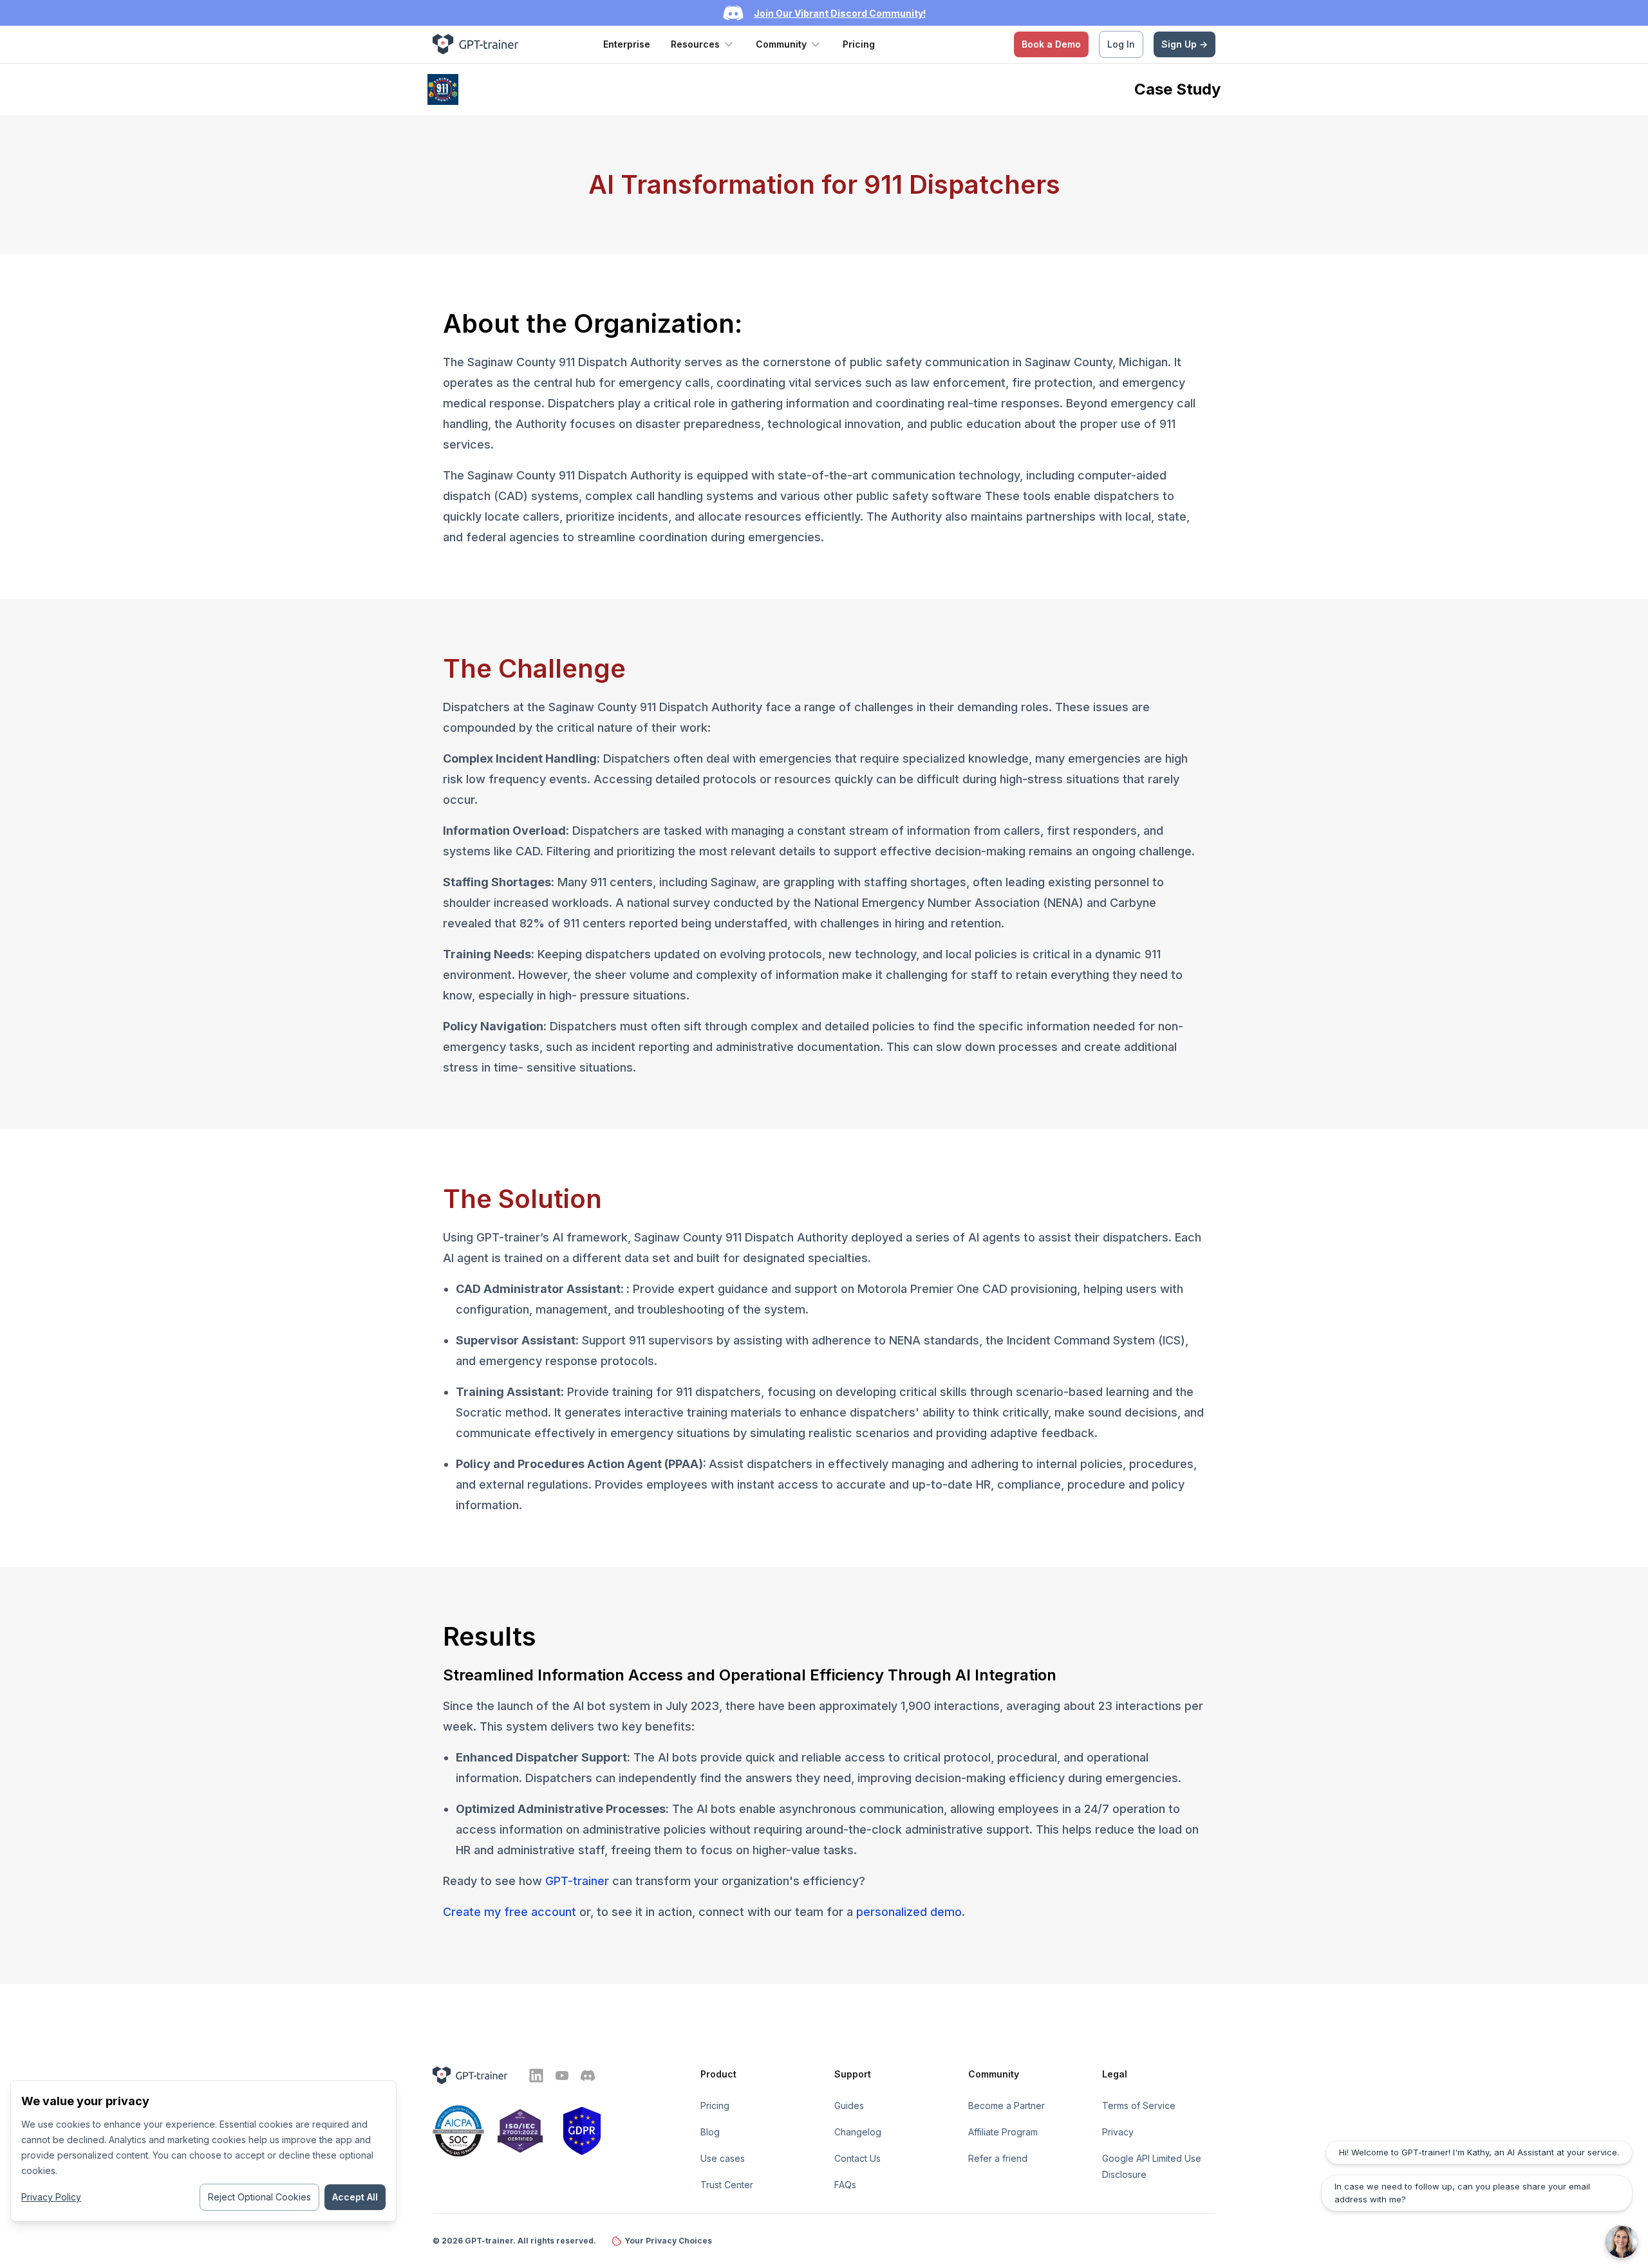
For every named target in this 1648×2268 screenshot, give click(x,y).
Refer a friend (998, 2158)
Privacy (1118, 2132)
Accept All (355, 2197)
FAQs (845, 2185)
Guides (849, 2105)
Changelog (858, 2132)
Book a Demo (1051, 44)
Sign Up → (1184, 44)
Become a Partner (1007, 2105)
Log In (1121, 44)
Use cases (723, 2158)
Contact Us (857, 2158)
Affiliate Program (1003, 2132)
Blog (710, 2132)
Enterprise (627, 44)
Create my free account (510, 1912)
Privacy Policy (51, 2197)
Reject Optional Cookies (259, 2197)
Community (781, 44)
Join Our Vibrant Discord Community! (840, 13)
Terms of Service (1139, 2105)
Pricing (859, 44)
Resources (695, 44)
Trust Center (727, 2185)
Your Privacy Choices (668, 2241)
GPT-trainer (577, 1881)
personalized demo (909, 1912)
